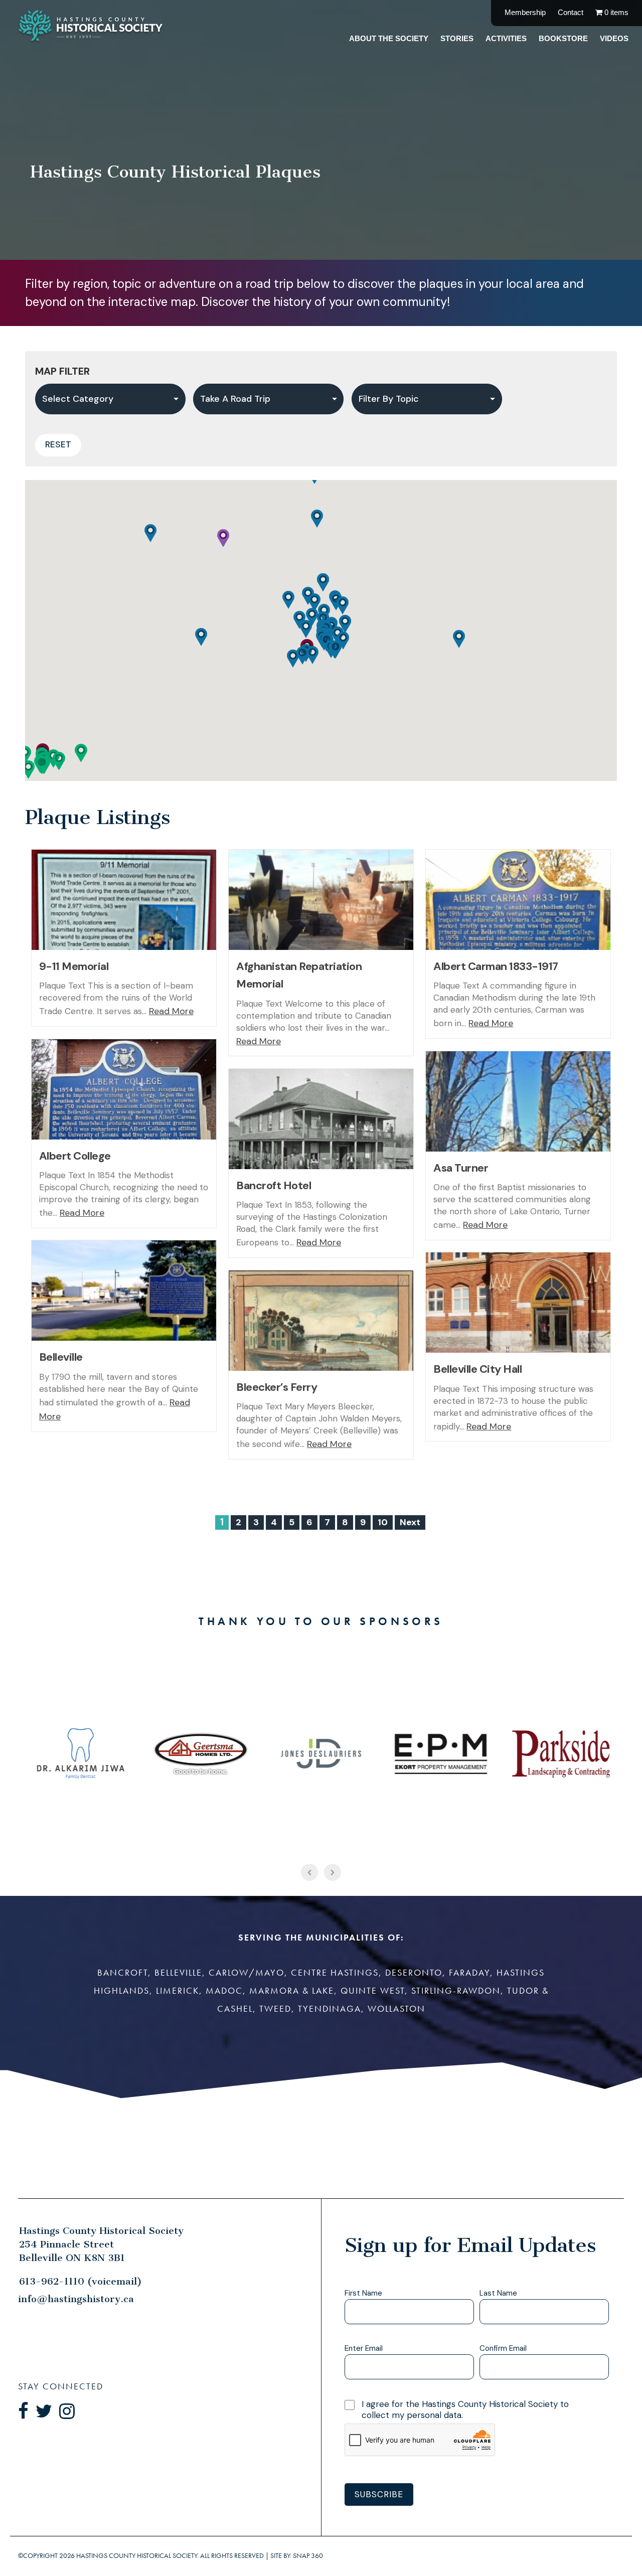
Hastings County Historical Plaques (175, 172)
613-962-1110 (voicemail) (81, 2281)
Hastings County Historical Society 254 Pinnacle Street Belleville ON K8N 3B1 (101, 2244)
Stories (457, 38)
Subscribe (379, 2494)
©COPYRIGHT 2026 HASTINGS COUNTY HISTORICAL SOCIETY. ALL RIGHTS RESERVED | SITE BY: (171, 2555)
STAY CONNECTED (61, 2386)
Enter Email (364, 2349)
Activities (506, 38)
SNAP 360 (308, 2556)
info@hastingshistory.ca (76, 2299)
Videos (614, 38)
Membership (525, 12)
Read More (171, 1011)
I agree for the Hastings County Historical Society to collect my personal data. (465, 2409)
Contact (571, 12)
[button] (59, 761)
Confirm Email (503, 2349)
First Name (363, 2293)
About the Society (389, 38)
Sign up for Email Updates (470, 2245)
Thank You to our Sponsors (321, 1621)
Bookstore (563, 38)
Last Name (498, 2293)
